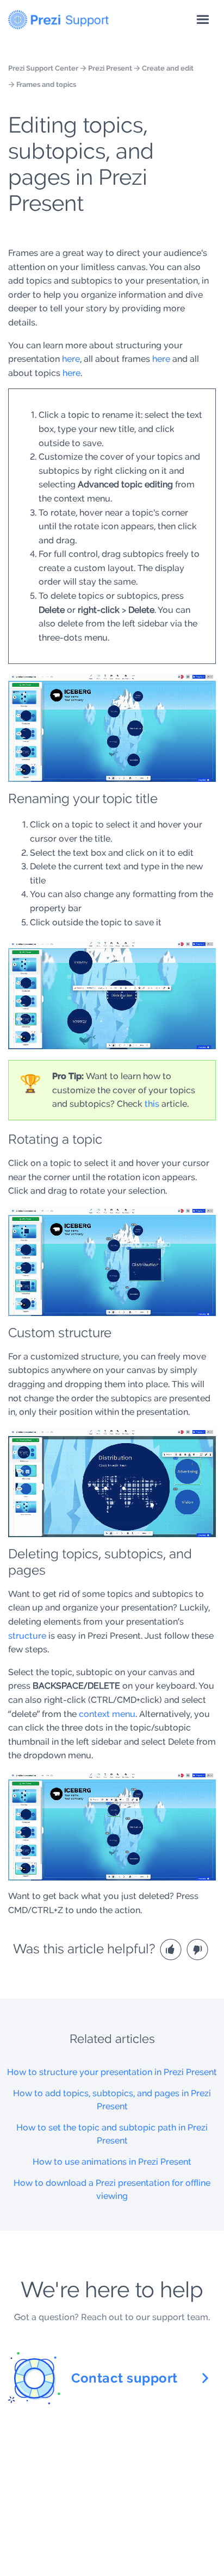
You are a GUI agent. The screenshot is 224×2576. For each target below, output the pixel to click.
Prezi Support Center (43, 68)
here (71, 359)
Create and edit (168, 68)
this (152, 1104)
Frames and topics (46, 84)
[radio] (172, 1949)
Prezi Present (110, 68)
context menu (107, 1714)
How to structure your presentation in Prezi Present (112, 2072)
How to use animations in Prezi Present (112, 2162)
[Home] (58, 17)
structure (27, 1636)
